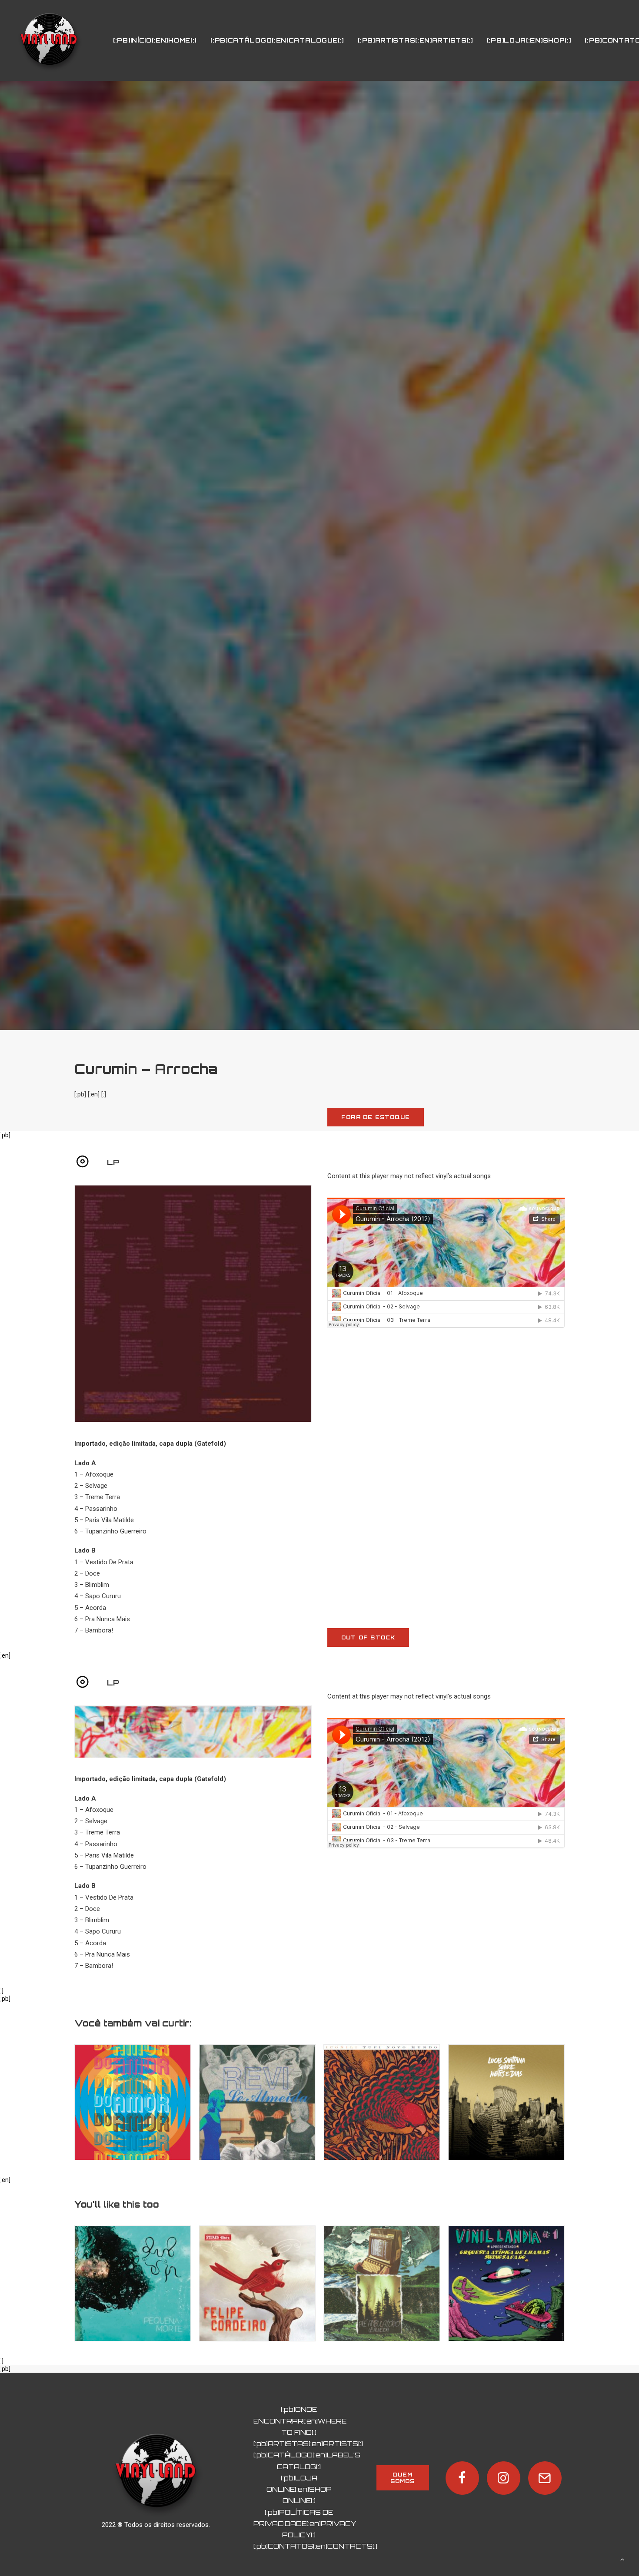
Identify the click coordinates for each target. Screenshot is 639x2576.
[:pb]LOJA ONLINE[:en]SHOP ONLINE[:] (299, 2490)
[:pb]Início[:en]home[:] (155, 40)
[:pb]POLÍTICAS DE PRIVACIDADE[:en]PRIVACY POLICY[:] (305, 2524)
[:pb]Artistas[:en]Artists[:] (415, 40)
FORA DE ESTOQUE (376, 1117)
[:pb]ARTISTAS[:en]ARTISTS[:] (308, 2444)
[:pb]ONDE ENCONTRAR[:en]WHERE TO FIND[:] (300, 2421)
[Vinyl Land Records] (49, 40)
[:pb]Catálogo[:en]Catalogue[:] (277, 40)
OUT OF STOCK (368, 1637)
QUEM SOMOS (403, 2478)
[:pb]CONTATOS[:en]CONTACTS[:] (315, 2546)
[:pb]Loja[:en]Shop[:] (529, 40)
